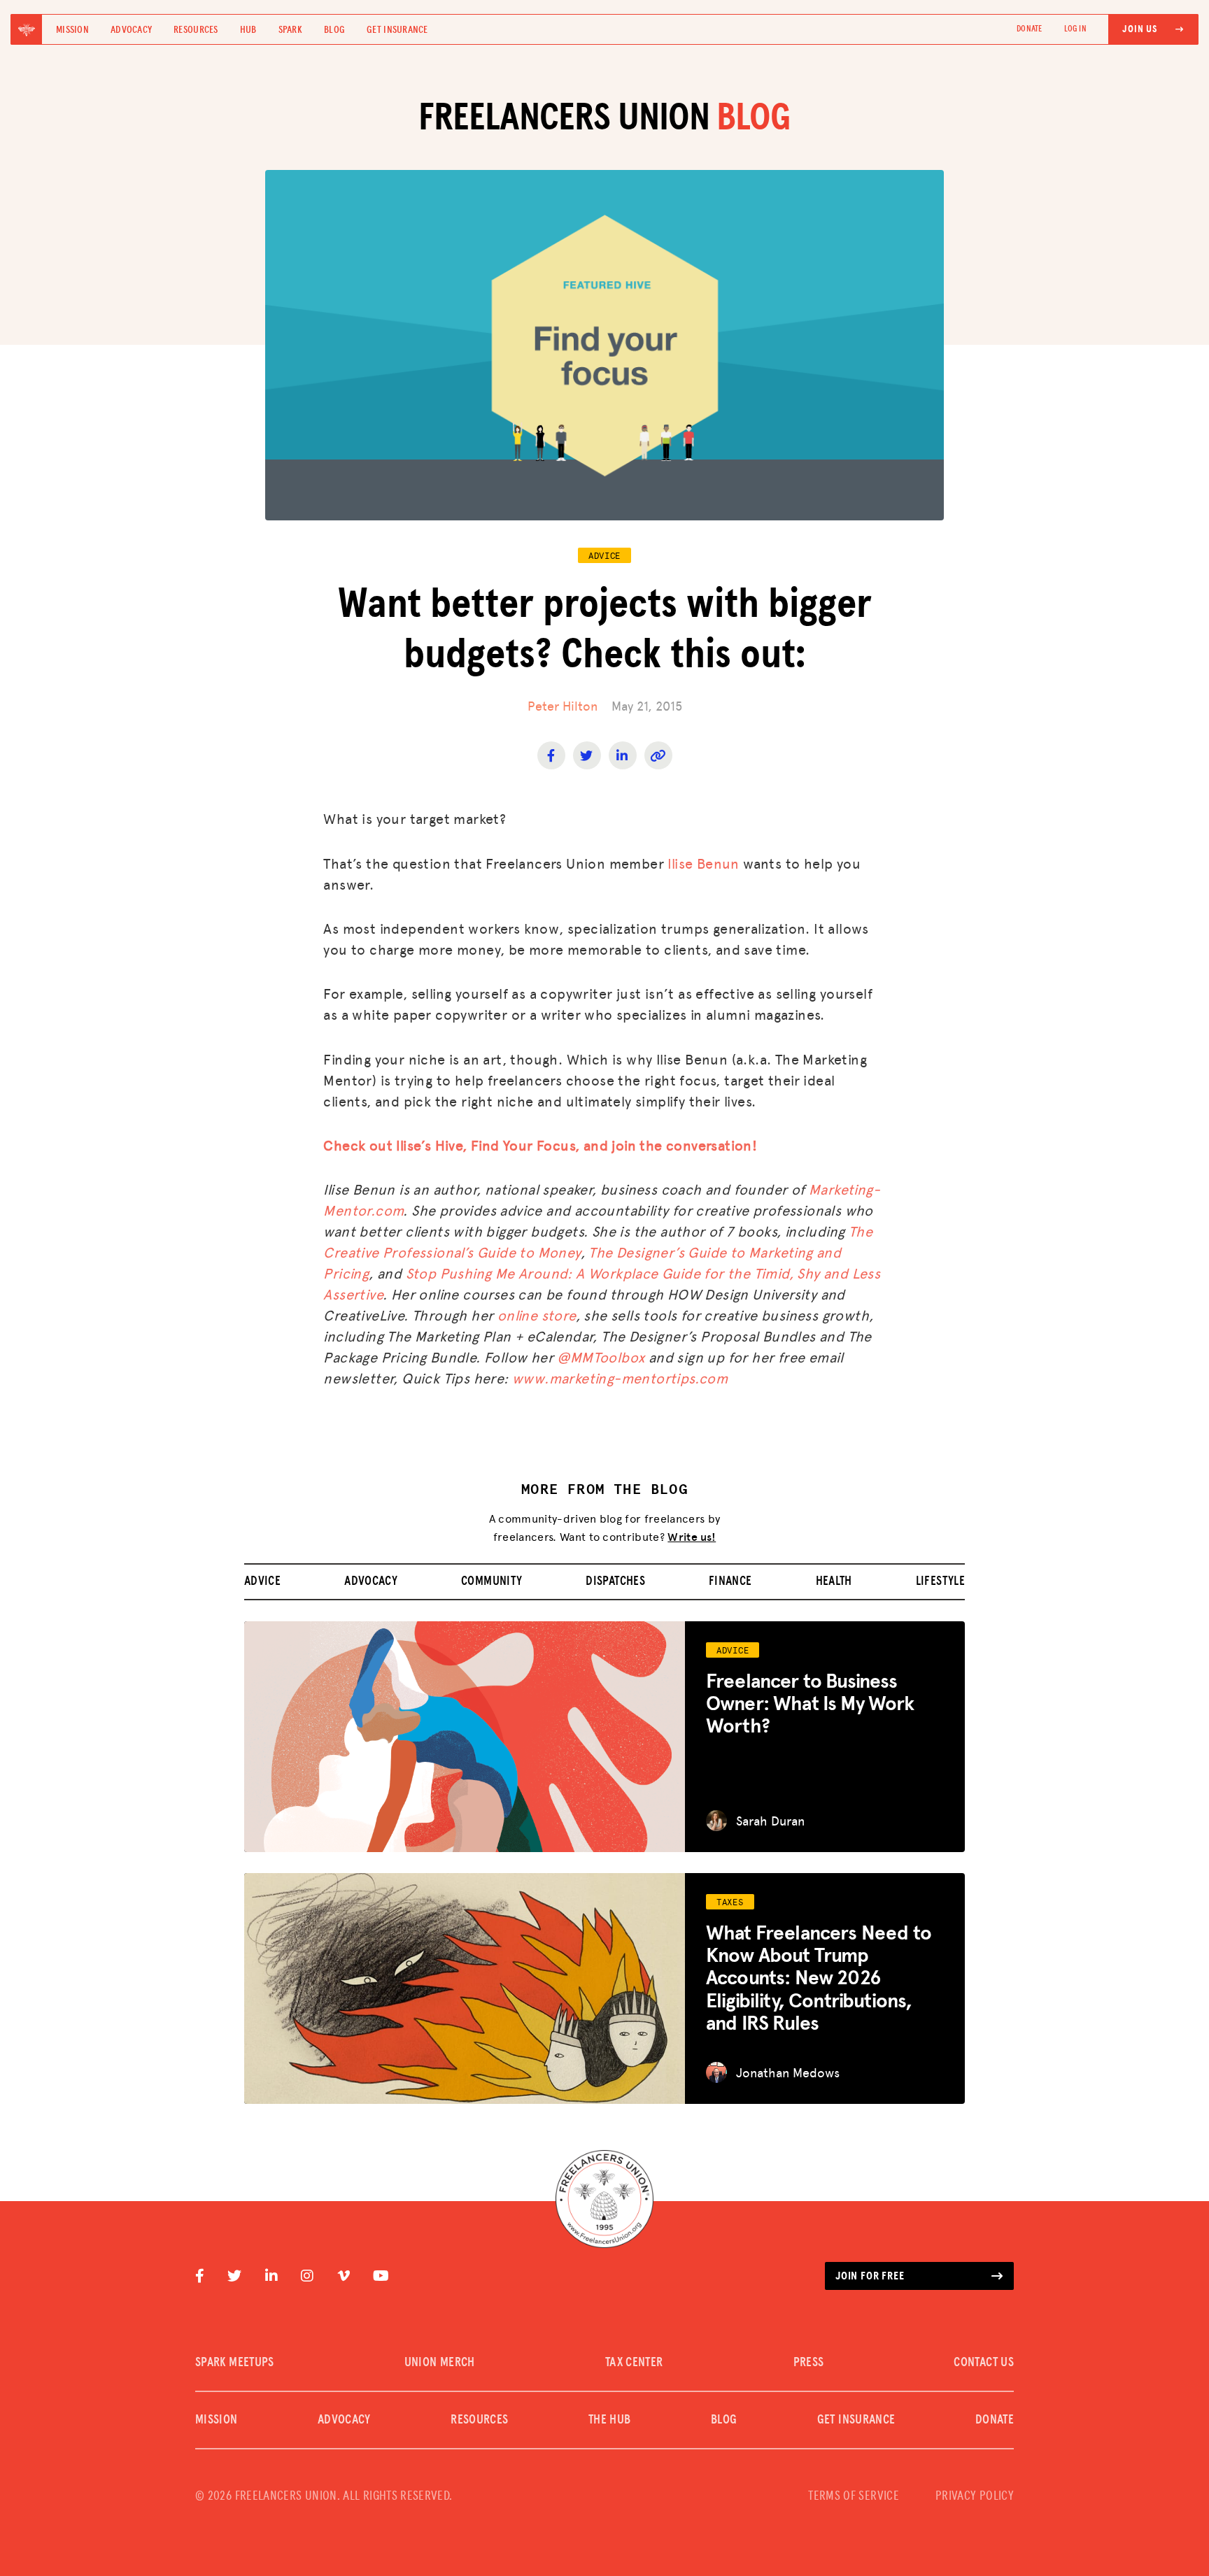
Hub (248, 30)
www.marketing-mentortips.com (620, 1378)
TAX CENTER (634, 2363)
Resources (196, 30)
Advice (262, 1581)
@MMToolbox (601, 1357)
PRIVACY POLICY (975, 2496)
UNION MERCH (440, 2363)
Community (492, 1581)
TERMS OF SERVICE (854, 2496)
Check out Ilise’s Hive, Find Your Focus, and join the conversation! (540, 1145)
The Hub (610, 2420)
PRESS (809, 2363)
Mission (72, 30)
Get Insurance (397, 30)
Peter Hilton (563, 705)
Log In (1075, 29)
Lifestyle (940, 1581)
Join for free (870, 2276)
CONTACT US (984, 2363)
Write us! (692, 1536)
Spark (290, 30)
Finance (730, 1581)
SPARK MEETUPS (235, 2363)
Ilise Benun (703, 863)
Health (834, 1581)
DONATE (1029, 29)
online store (537, 1315)
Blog (334, 30)
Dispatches (615, 1581)
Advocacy (131, 30)
